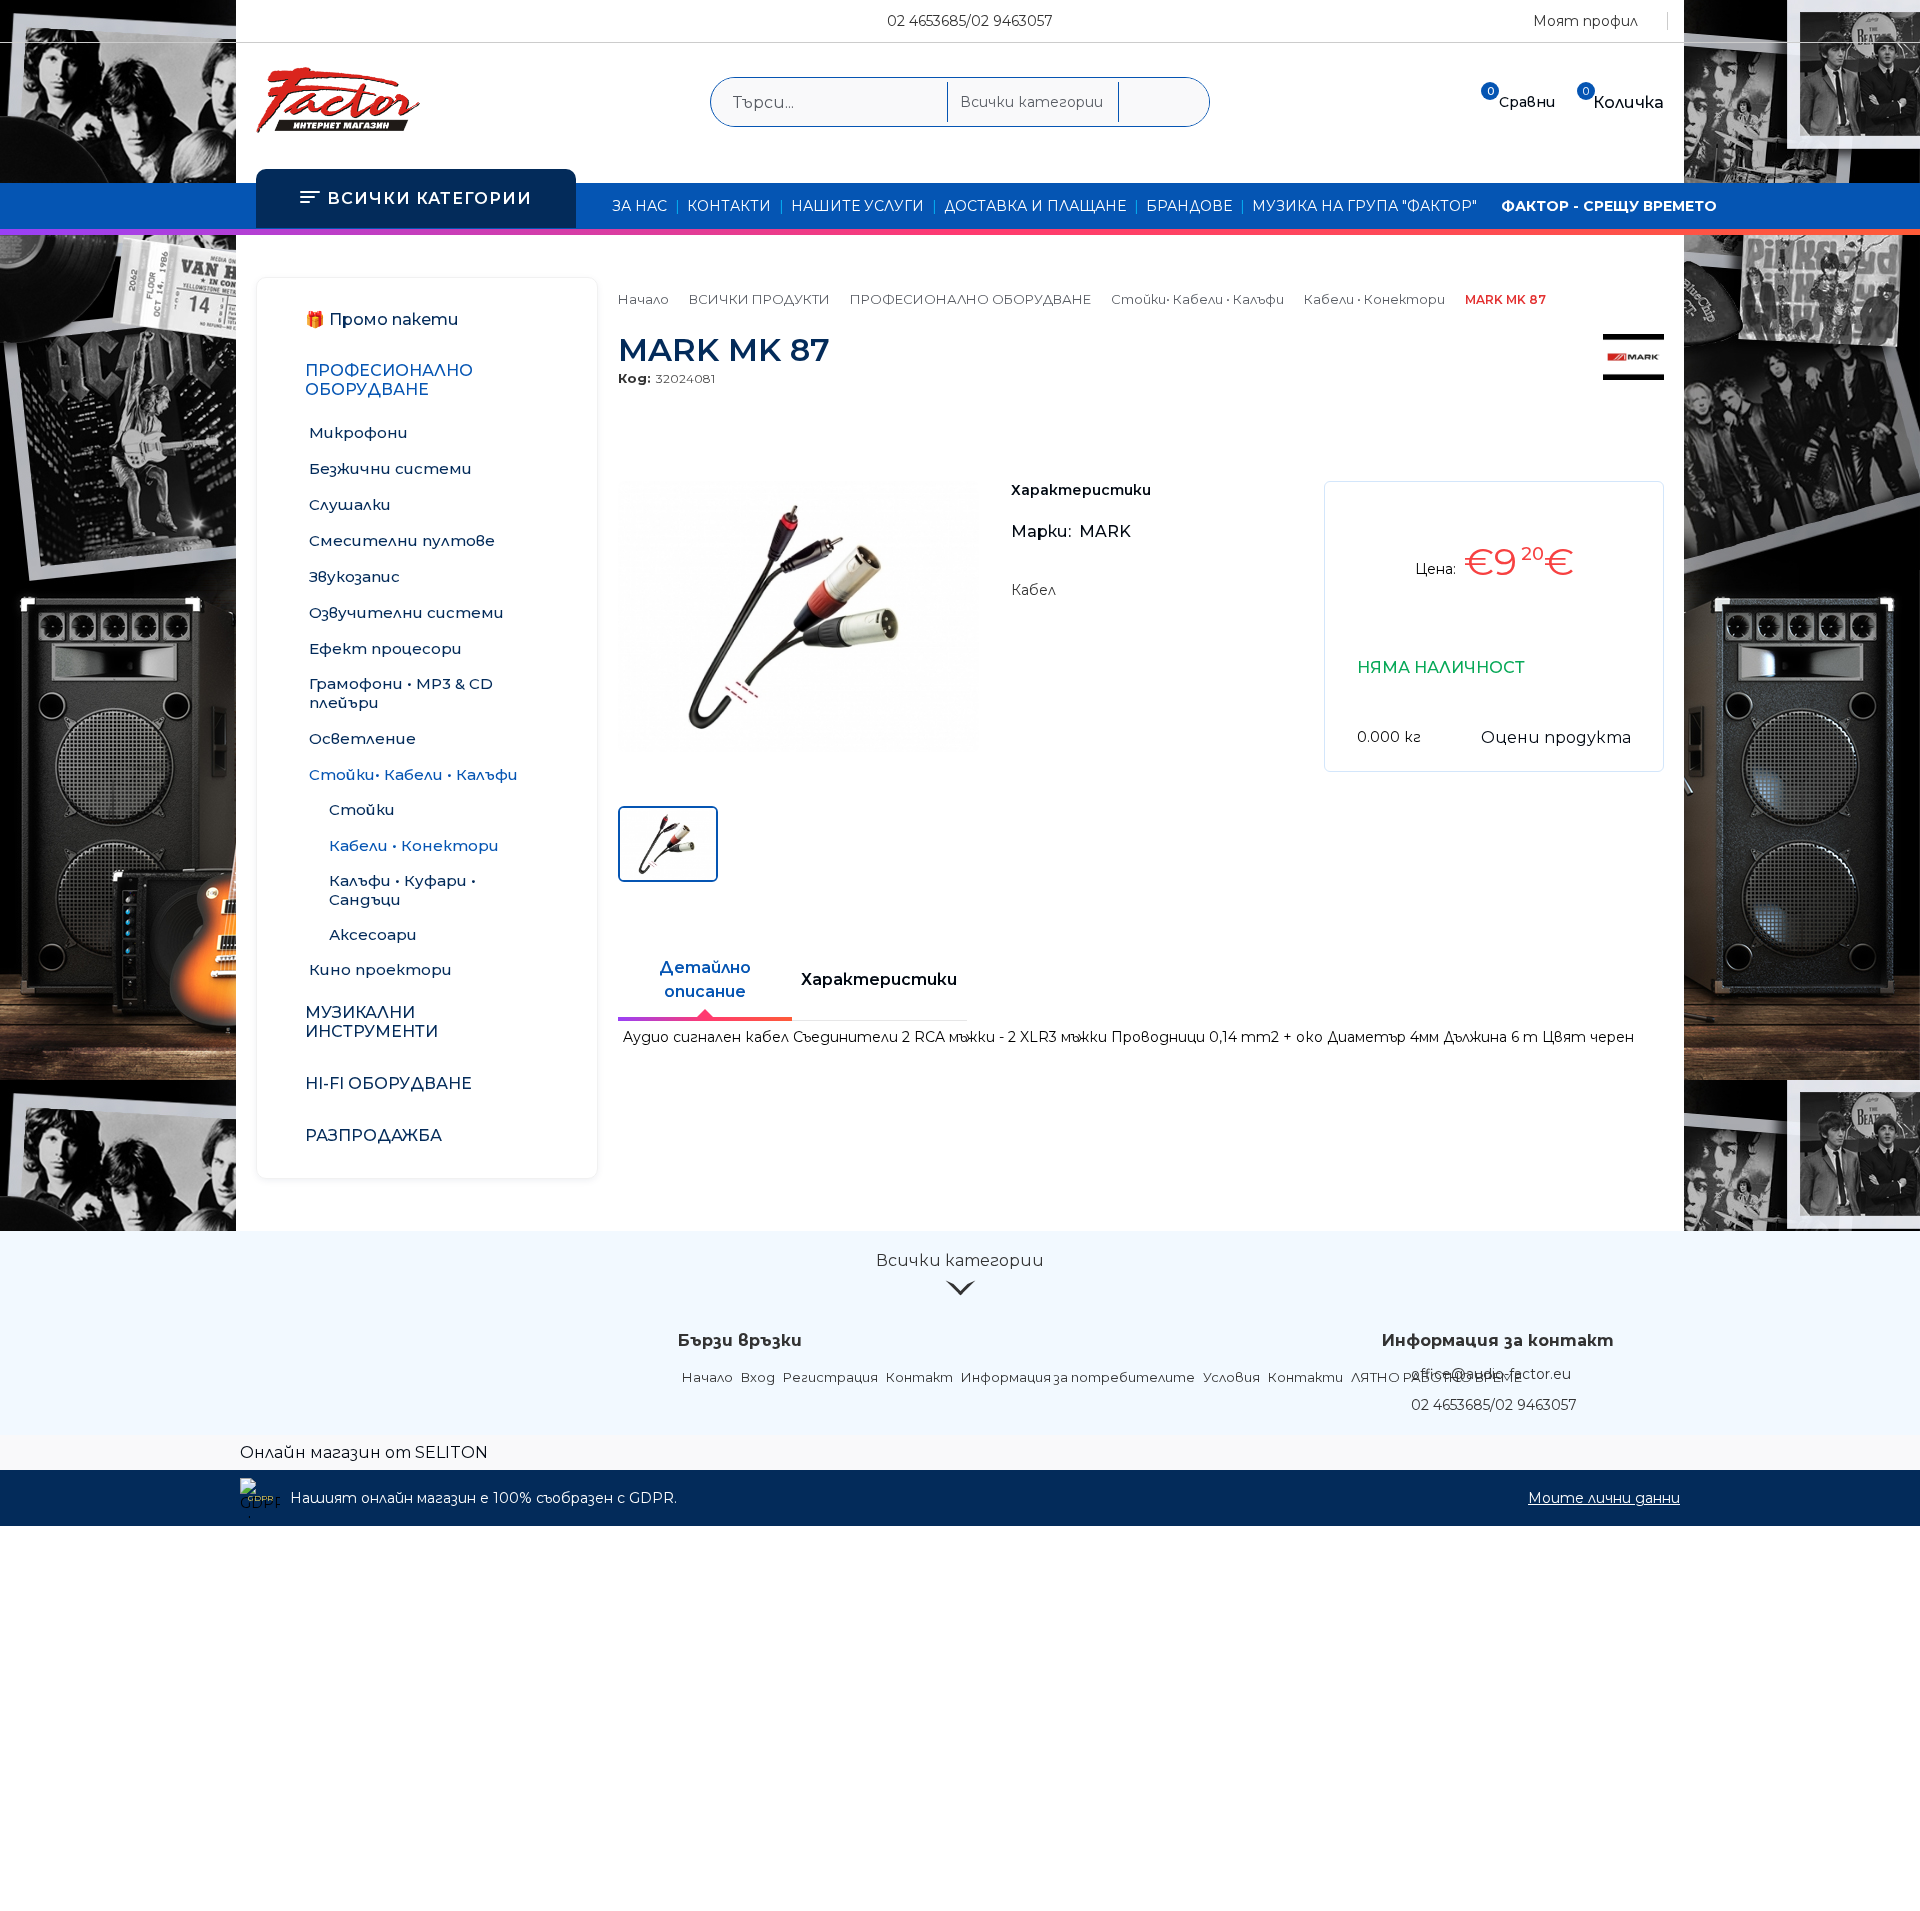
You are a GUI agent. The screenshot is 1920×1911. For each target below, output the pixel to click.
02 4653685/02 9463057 (970, 21)
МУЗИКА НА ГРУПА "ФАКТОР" (1364, 206)
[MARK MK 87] (798, 747)
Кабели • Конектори (1374, 299)
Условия (1231, 1377)
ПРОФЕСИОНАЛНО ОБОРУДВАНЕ (970, 299)
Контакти (1305, 1377)
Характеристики (879, 979)
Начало (643, 299)
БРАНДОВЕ (1189, 206)
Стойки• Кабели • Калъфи (1197, 299)
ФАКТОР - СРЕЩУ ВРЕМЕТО (1609, 206)
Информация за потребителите (1078, 1377)
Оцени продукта (1556, 737)
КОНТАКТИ (729, 206)
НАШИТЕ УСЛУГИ (857, 206)
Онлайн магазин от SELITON (364, 1452)
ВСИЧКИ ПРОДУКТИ (759, 299)
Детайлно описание (705, 979)
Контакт (919, 1377)
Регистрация (830, 1377)
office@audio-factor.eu (1491, 1374)
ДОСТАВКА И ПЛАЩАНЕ (1035, 206)
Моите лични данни (1604, 1498)
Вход (758, 1377)
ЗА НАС (639, 206)
